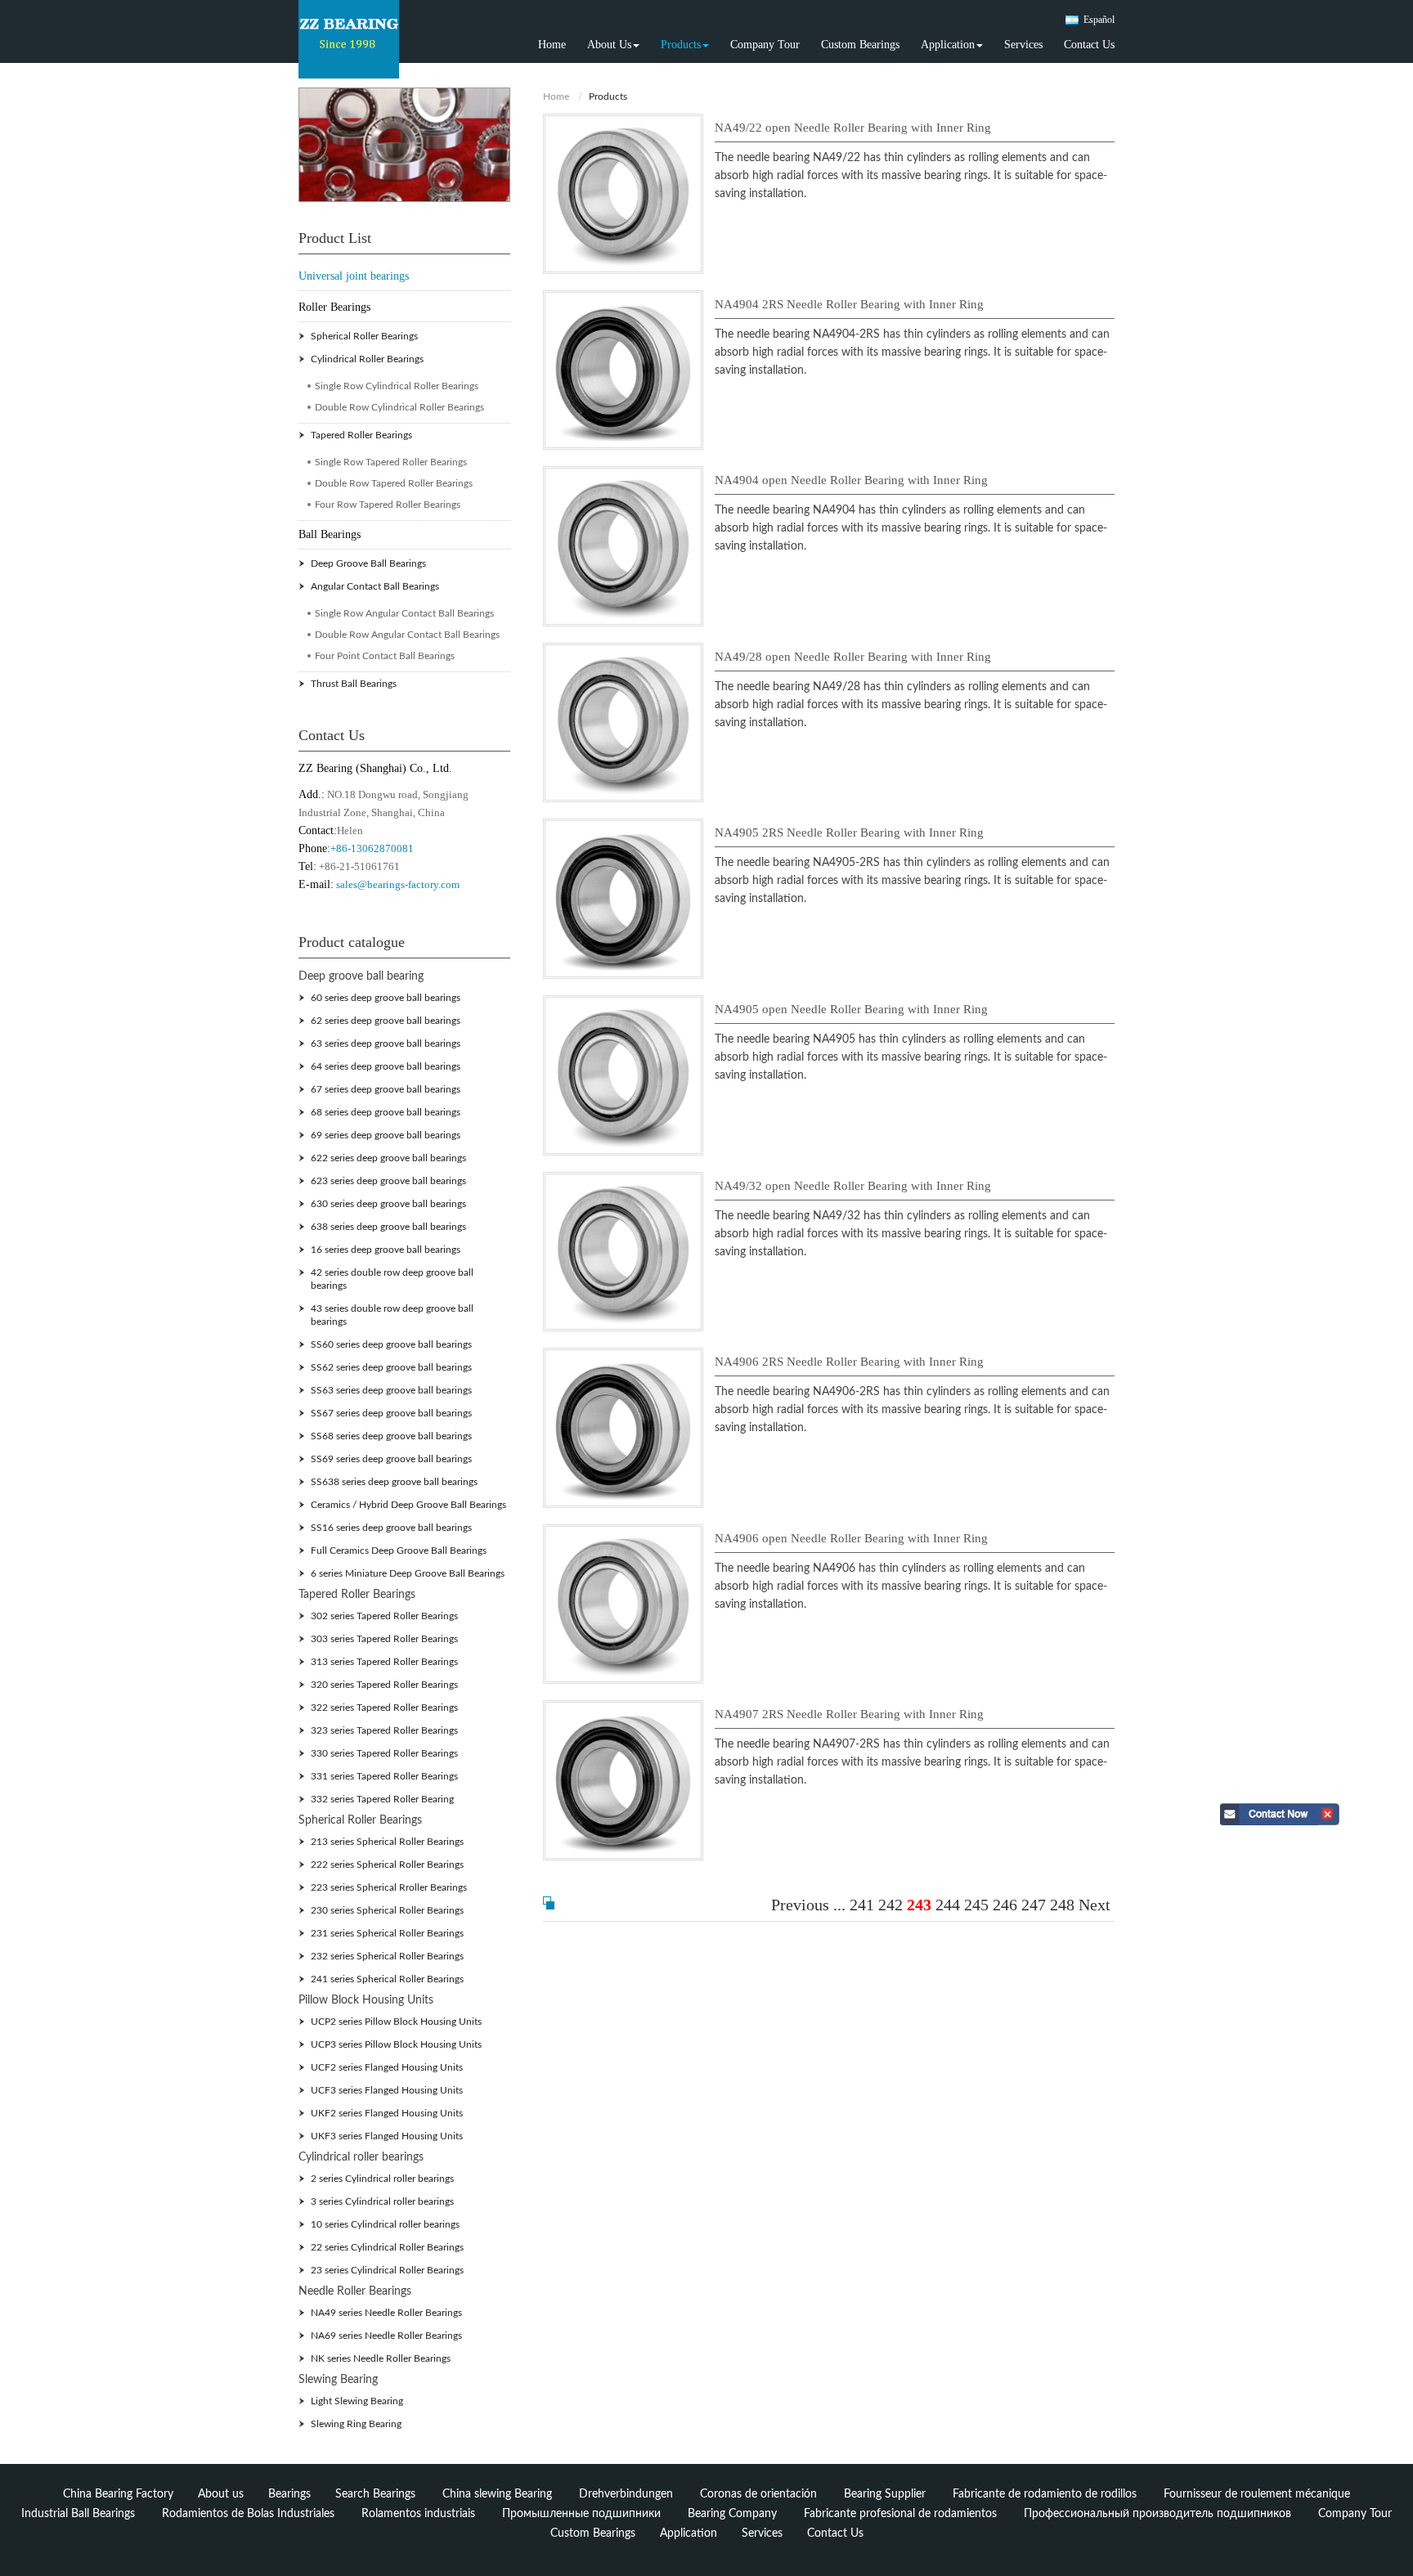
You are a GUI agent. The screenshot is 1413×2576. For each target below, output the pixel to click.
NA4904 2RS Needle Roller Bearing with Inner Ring (849, 304)
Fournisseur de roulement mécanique (1257, 2494)
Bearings (289, 2494)
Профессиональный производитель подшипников (1157, 2514)
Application (689, 2533)
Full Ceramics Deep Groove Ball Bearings (399, 1551)
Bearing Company (732, 2514)
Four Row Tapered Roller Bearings (388, 505)
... (839, 1905)
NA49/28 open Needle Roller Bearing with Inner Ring (853, 657)
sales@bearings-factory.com (398, 884)
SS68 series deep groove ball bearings (391, 1436)
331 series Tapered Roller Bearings (384, 1776)
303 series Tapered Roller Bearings (384, 1639)
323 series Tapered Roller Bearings (384, 1730)
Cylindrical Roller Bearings (367, 359)
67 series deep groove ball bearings (386, 1089)
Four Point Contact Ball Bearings (385, 656)
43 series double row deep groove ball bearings (392, 1315)
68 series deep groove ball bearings (386, 1112)
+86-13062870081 (372, 848)
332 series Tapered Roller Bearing (382, 1799)
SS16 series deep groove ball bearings (391, 1528)
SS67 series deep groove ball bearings (391, 1413)
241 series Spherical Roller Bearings (387, 1979)
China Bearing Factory (118, 2494)
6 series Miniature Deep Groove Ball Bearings (408, 1573)
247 (1034, 1905)
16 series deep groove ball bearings (386, 1250)
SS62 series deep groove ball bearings (391, 1367)
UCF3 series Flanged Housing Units (387, 2090)
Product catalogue (352, 942)
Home (552, 45)
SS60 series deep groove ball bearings (391, 1344)
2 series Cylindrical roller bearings (382, 2179)
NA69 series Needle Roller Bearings (386, 2336)
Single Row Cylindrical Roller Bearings (397, 386)
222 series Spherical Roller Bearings (387, 1865)
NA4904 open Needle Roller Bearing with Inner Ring (851, 480)
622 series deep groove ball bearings (388, 1158)
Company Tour (765, 45)
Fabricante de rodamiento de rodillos (1045, 2494)
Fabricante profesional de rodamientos (900, 2514)
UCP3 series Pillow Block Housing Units (396, 2044)
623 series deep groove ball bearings (388, 1181)
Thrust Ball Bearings (354, 684)
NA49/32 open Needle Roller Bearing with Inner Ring (853, 1186)
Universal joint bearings (354, 276)
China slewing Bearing (497, 2494)
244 (948, 1905)
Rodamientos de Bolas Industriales (248, 2514)
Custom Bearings (860, 45)
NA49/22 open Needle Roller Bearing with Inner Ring (853, 128)
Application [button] (948, 45)
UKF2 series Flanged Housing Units (387, 2113)
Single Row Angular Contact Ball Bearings (404, 613)
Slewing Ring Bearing (356, 2424)
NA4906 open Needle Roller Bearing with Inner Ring (851, 1538)
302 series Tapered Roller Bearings (384, 1616)
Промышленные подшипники (581, 2514)
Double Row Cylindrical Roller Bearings (399, 407)
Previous (800, 1905)
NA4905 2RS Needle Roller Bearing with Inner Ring (849, 832)
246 (1005, 1905)
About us (221, 2494)
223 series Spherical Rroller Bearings (389, 1887)
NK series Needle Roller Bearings (381, 2358)
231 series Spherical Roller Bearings (387, 1933)
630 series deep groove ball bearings (388, 1204)
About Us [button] (609, 45)
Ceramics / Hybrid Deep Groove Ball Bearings (408, 1505)
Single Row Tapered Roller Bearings (391, 462)
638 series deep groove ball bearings (388, 1227)
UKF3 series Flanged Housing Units (387, 2136)
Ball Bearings (330, 534)
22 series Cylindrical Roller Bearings (387, 2247)
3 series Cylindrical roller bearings (382, 2201)
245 (976, 1905)
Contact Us (1089, 45)
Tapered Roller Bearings (361, 435)
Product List (335, 238)
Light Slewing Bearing (357, 2401)
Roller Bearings (334, 307)
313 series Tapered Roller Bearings (384, 1662)
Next (1095, 1905)
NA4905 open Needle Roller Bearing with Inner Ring (851, 1009)
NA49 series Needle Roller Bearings (386, 2313)
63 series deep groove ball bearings (386, 1043)
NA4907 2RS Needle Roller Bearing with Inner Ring (849, 1714)
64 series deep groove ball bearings (386, 1066)
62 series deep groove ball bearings (386, 1021)
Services (1023, 45)
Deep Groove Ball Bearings (368, 563)
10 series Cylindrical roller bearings (385, 2224)
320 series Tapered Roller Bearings (384, 1685)
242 (890, 1905)
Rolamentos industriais (418, 2514)
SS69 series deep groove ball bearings (391, 1459)
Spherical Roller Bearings (364, 336)
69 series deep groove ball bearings (386, 1135)
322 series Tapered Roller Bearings (384, 1708)
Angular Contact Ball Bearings (375, 586)
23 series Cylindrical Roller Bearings (387, 2270)
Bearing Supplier (885, 2494)
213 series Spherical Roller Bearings (387, 1842)
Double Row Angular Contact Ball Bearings (407, 635)
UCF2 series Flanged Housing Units (387, 2067)
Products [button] (681, 45)
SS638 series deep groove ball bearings (394, 1482)
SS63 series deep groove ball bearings (391, 1390)
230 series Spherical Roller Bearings (387, 1910)
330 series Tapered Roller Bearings (384, 1753)
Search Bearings (375, 2494)
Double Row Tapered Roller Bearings (394, 483)
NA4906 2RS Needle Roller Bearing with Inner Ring (849, 1362)
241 (862, 1905)
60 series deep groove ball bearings (386, 998)
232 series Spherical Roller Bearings (387, 1956)
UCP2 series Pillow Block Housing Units (396, 2022)
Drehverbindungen (626, 2494)
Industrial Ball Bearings (78, 2514)
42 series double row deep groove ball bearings (392, 1279)
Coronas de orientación (758, 2494)
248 (1062, 1905)
